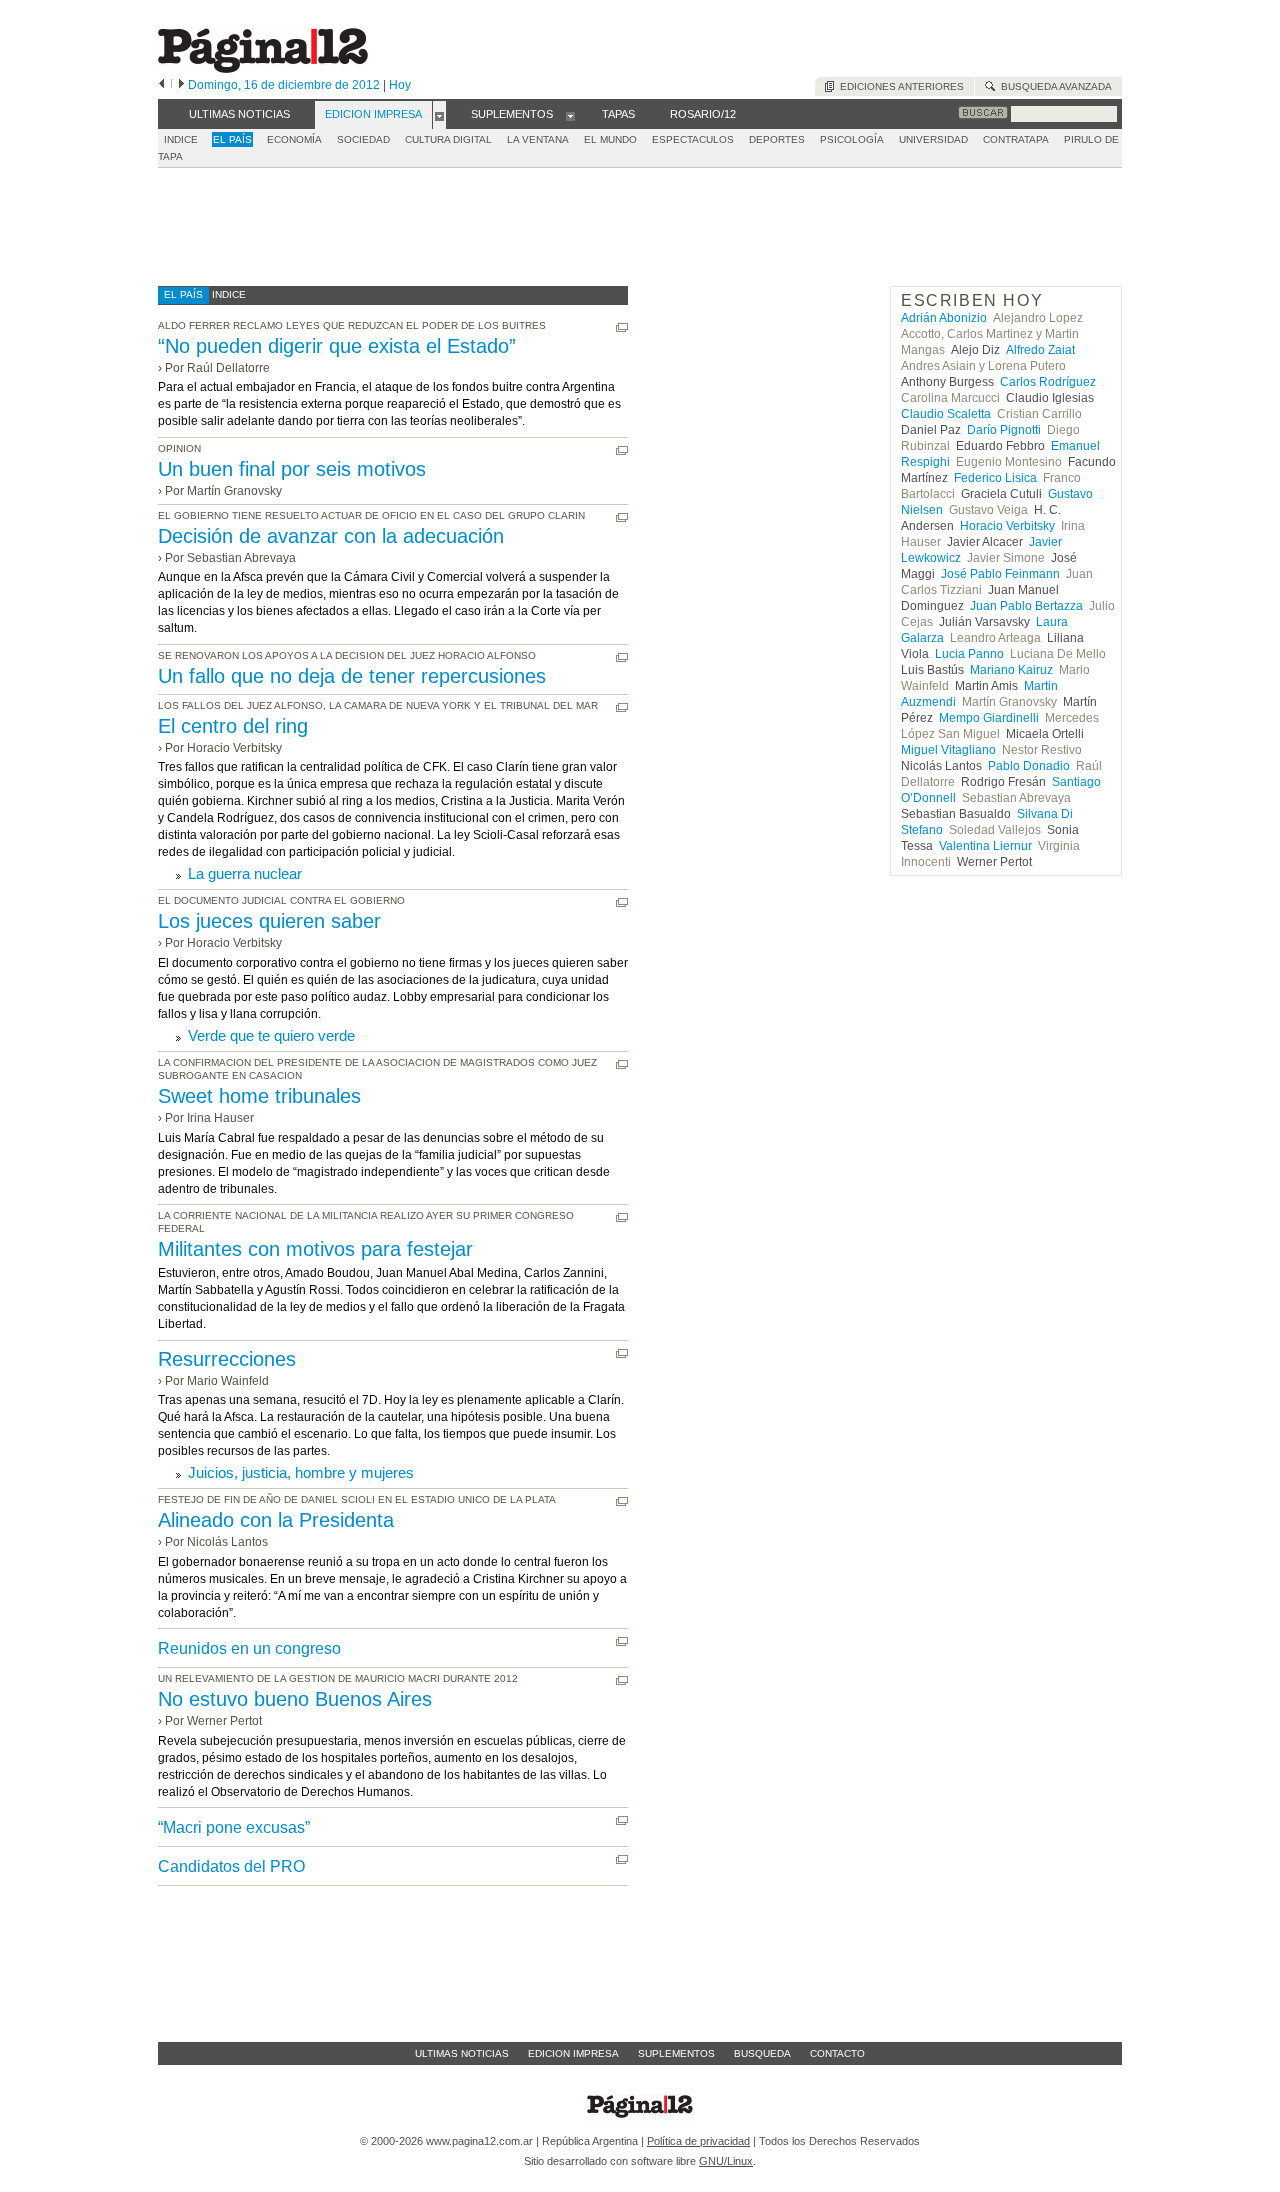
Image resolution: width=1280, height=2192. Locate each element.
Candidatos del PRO (231, 1866)
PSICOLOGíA (852, 139)
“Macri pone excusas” (234, 1827)
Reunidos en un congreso (249, 1648)
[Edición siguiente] (181, 85)
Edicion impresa (573, 2053)
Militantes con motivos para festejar (315, 1249)
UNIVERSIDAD (933, 139)
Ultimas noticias (462, 2053)
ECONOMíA (294, 139)
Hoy (400, 85)
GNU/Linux (726, 2161)
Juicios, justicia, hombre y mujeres (301, 1472)
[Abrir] (439, 115)
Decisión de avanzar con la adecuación (331, 536)
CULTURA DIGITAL (448, 139)
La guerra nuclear (245, 873)
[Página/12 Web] (263, 68)
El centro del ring (233, 726)
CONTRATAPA (1016, 139)
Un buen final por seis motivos (292, 469)
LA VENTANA (538, 139)
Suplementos (676, 2053)
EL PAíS (232, 139)
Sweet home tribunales (259, 1096)
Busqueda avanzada (1053, 86)
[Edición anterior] (161, 85)
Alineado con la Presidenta (276, 1520)
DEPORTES (777, 139)
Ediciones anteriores (899, 86)
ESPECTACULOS (693, 139)
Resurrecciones (227, 1359)
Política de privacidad (698, 2141)
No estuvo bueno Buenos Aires (295, 1699)
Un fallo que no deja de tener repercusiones (352, 676)
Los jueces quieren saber (269, 921)
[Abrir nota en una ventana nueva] (622, 327)
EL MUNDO (610, 139)
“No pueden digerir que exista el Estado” (337, 346)
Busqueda (762, 2053)
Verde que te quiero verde (271, 1035)
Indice (181, 139)
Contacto (837, 2053)
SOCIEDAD (363, 139)
